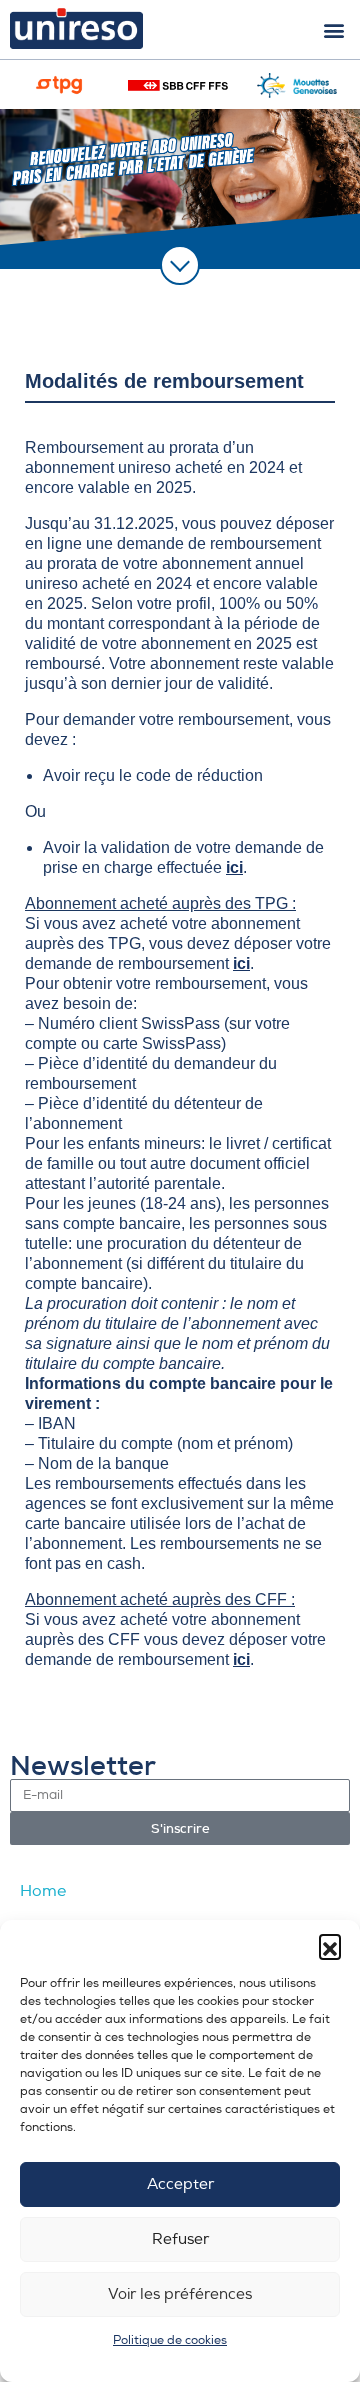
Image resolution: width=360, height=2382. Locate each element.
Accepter (180, 2184)
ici (234, 867)
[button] (330, 1945)
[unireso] (61, 28)
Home (43, 1891)
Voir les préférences (180, 2294)
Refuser (180, 2239)
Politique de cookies (170, 2340)
